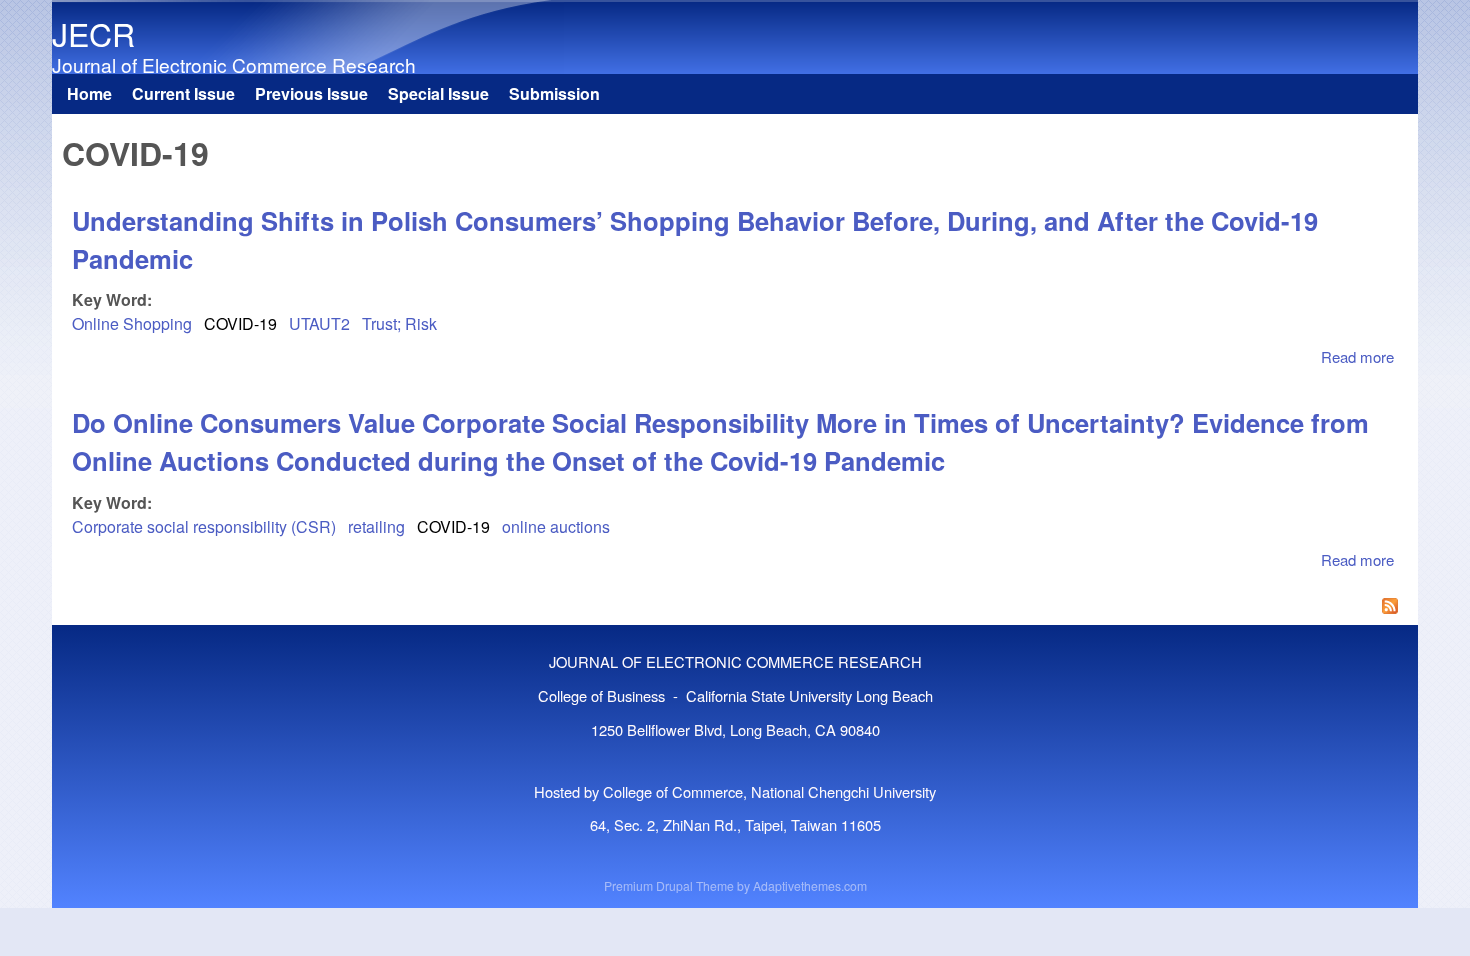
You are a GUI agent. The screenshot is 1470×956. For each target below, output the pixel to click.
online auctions (556, 526)
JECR (93, 33)
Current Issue (183, 93)
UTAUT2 (319, 323)
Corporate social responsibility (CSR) (204, 526)
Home (89, 93)
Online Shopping (132, 323)
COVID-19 (240, 323)
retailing (376, 526)
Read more (1357, 356)
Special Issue (438, 93)
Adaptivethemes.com (810, 885)
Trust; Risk (399, 323)
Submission (554, 93)
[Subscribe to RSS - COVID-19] (735, 608)
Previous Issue (311, 93)
